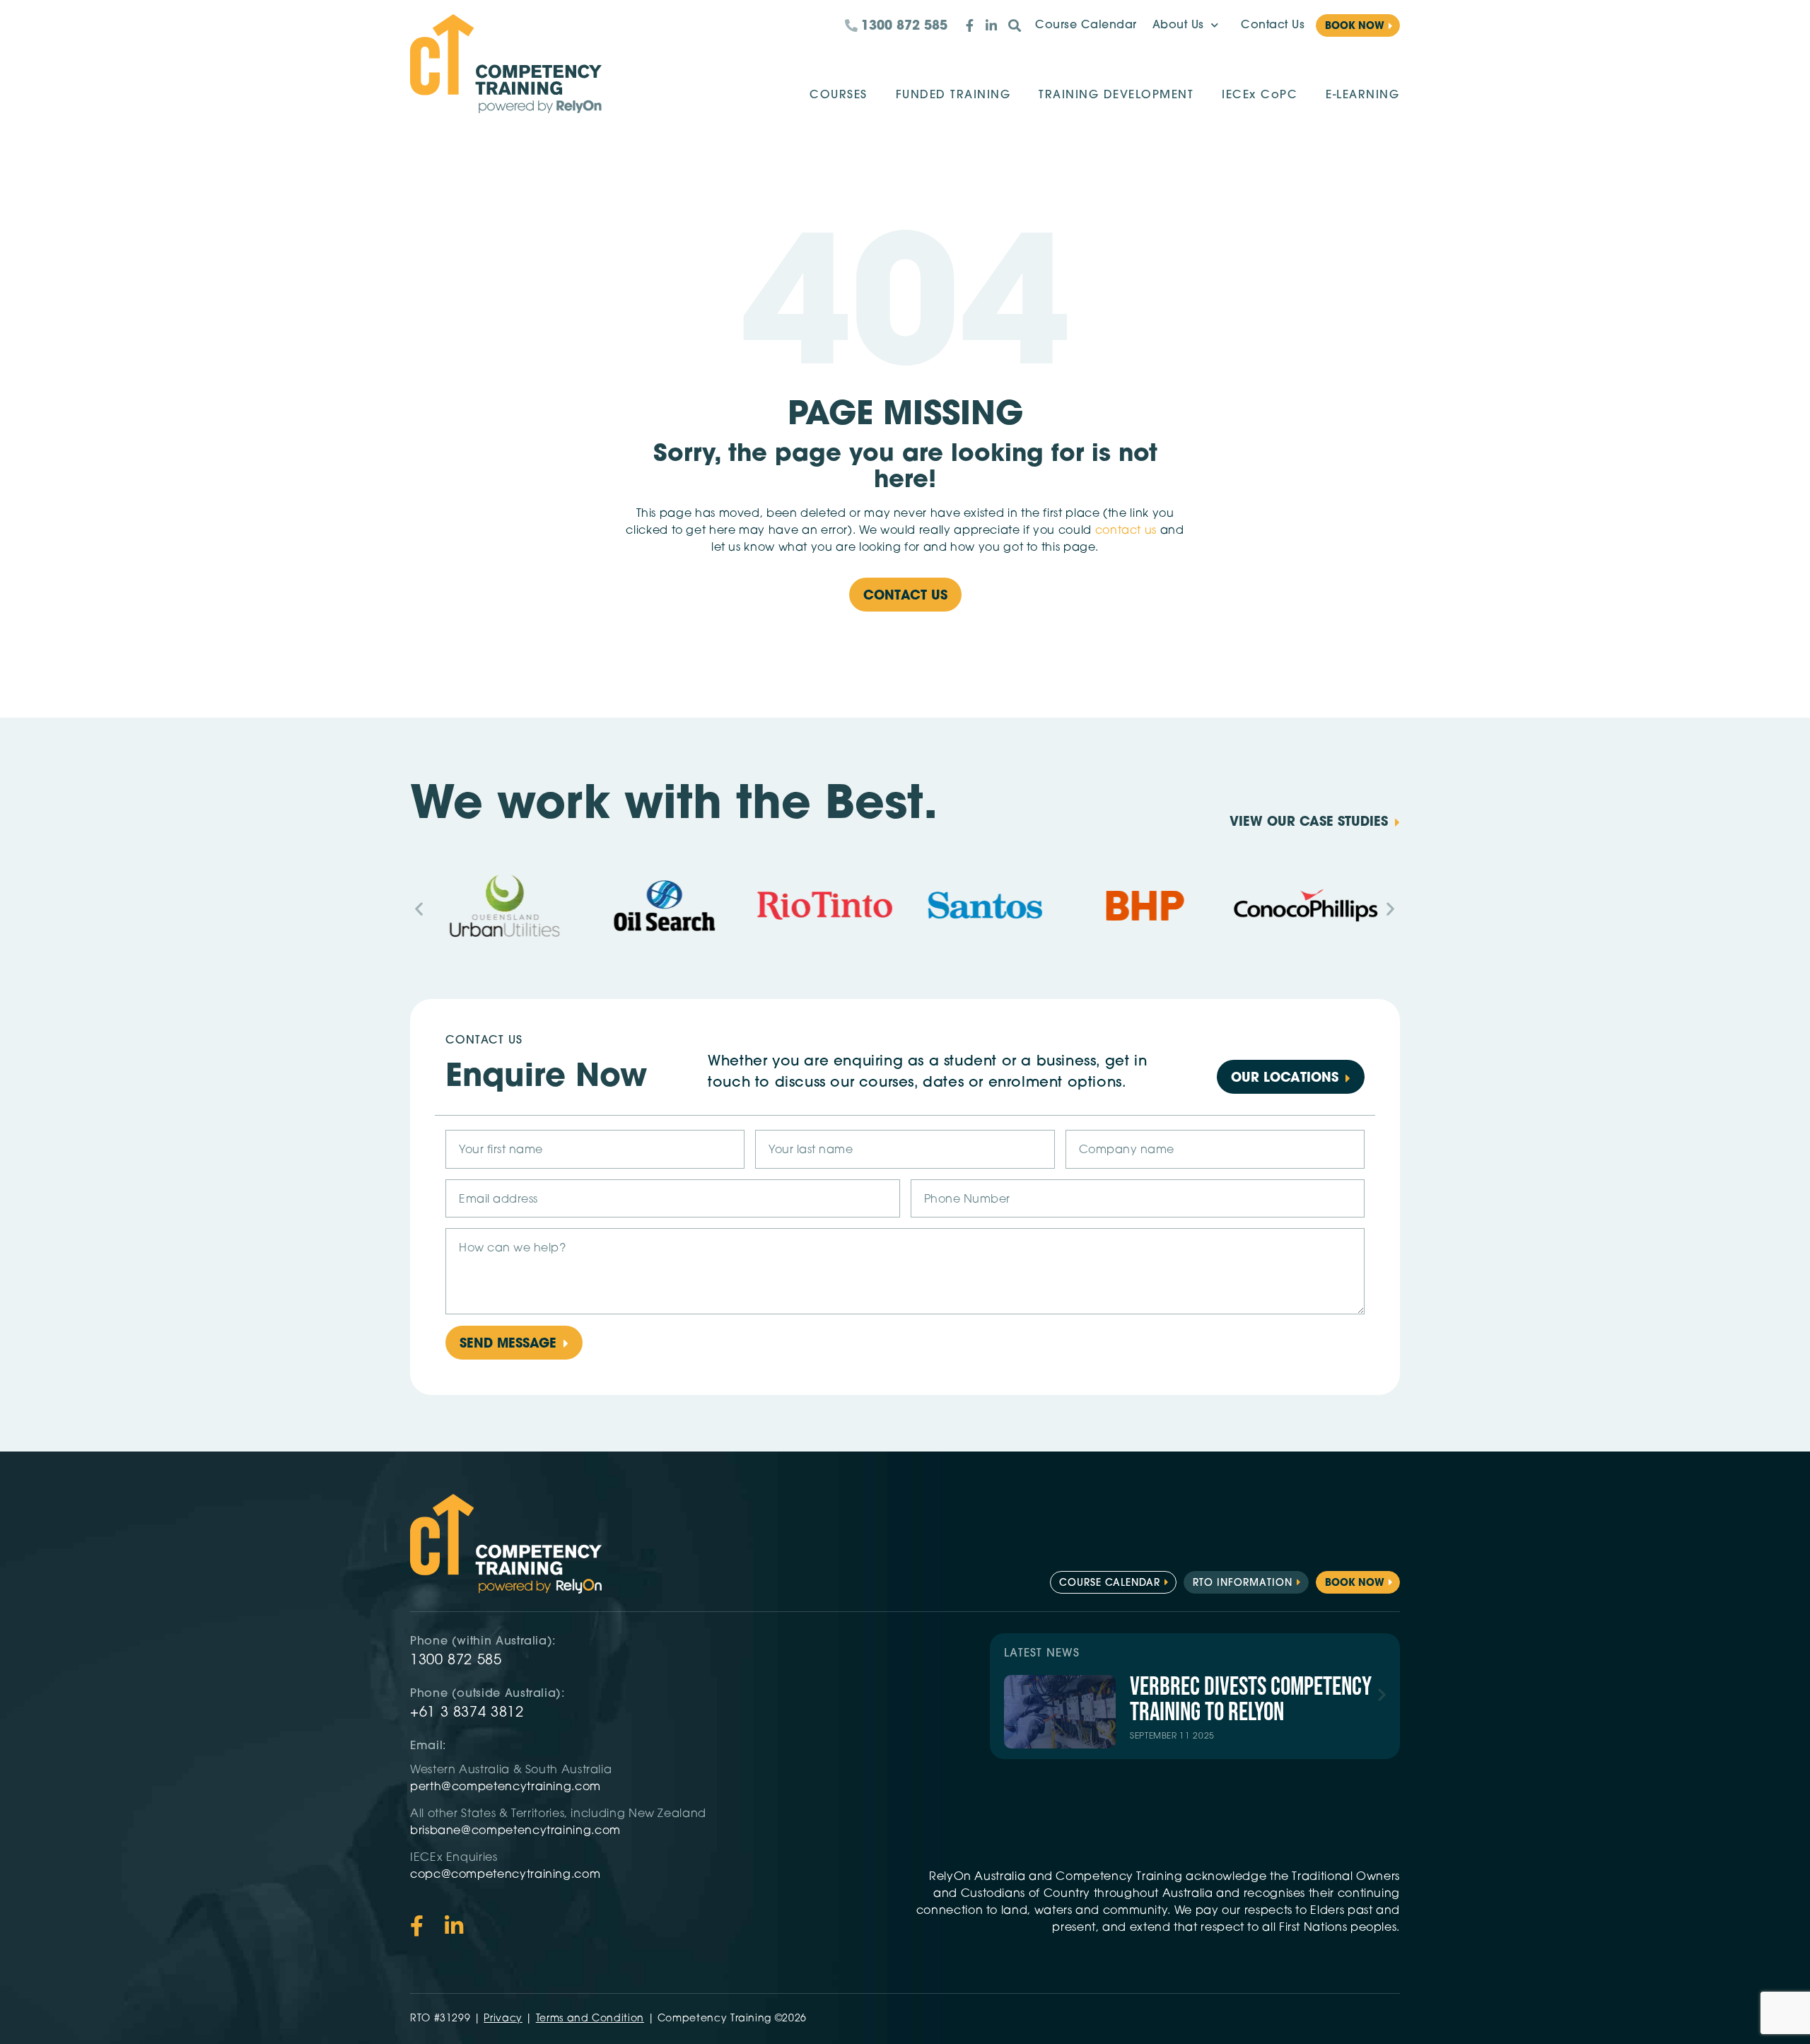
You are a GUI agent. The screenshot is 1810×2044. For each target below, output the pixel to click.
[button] (419, 908)
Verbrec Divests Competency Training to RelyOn (1251, 1700)
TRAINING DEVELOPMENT (1116, 95)
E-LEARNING (1362, 95)
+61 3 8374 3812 (467, 1713)
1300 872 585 (456, 1661)
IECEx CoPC (1260, 95)
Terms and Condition (590, 2019)
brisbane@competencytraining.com (517, 1831)
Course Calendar (1086, 25)
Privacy (503, 2019)
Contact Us (1273, 25)
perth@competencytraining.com (506, 1787)
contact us (1126, 531)
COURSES (839, 95)
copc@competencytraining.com (507, 1875)
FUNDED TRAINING (953, 95)
